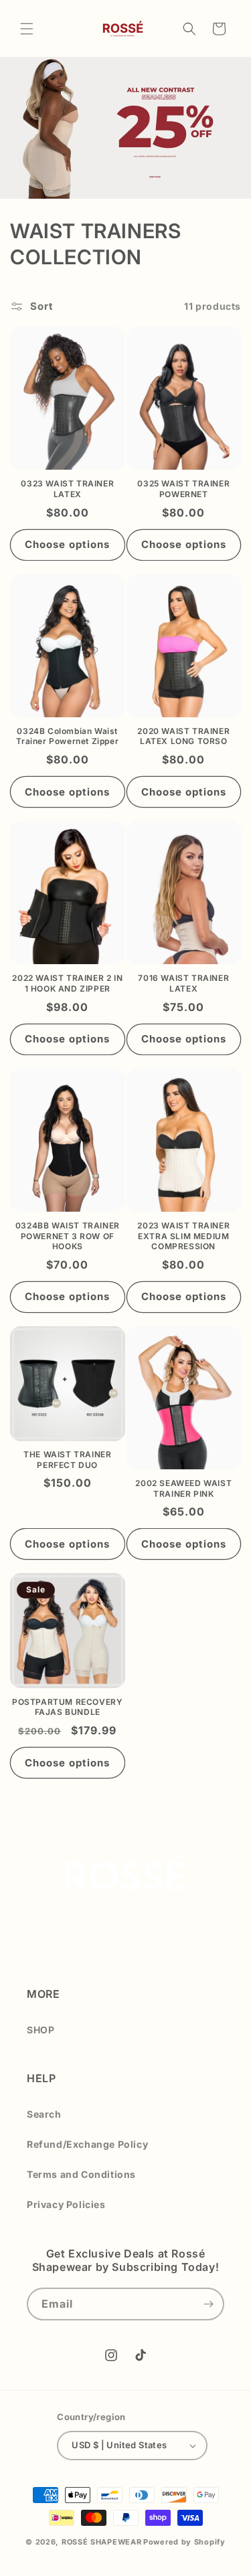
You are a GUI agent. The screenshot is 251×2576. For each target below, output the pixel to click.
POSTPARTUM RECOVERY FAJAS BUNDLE (67, 1707)
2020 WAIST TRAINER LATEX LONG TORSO (183, 736)
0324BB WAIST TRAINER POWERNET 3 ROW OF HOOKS (68, 1236)
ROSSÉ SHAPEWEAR (102, 2542)
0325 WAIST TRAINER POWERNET (183, 489)
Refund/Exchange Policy (87, 2144)
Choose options (67, 544)
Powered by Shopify (184, 2542)
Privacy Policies (66, 2204)
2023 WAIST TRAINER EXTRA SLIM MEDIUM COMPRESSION (183, 1236)
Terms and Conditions (81, 2174)
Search (44, 2114)
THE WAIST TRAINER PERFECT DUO (67, 1460)
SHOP (40, 2030)
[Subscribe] (208, 2304)
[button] (27, 29)
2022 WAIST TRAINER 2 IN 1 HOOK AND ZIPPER (67, 983)
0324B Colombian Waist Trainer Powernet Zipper (67, 736)
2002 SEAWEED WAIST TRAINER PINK (183, 1488)
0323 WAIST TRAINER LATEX (67, 489)
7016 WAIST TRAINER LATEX (183, 983)
